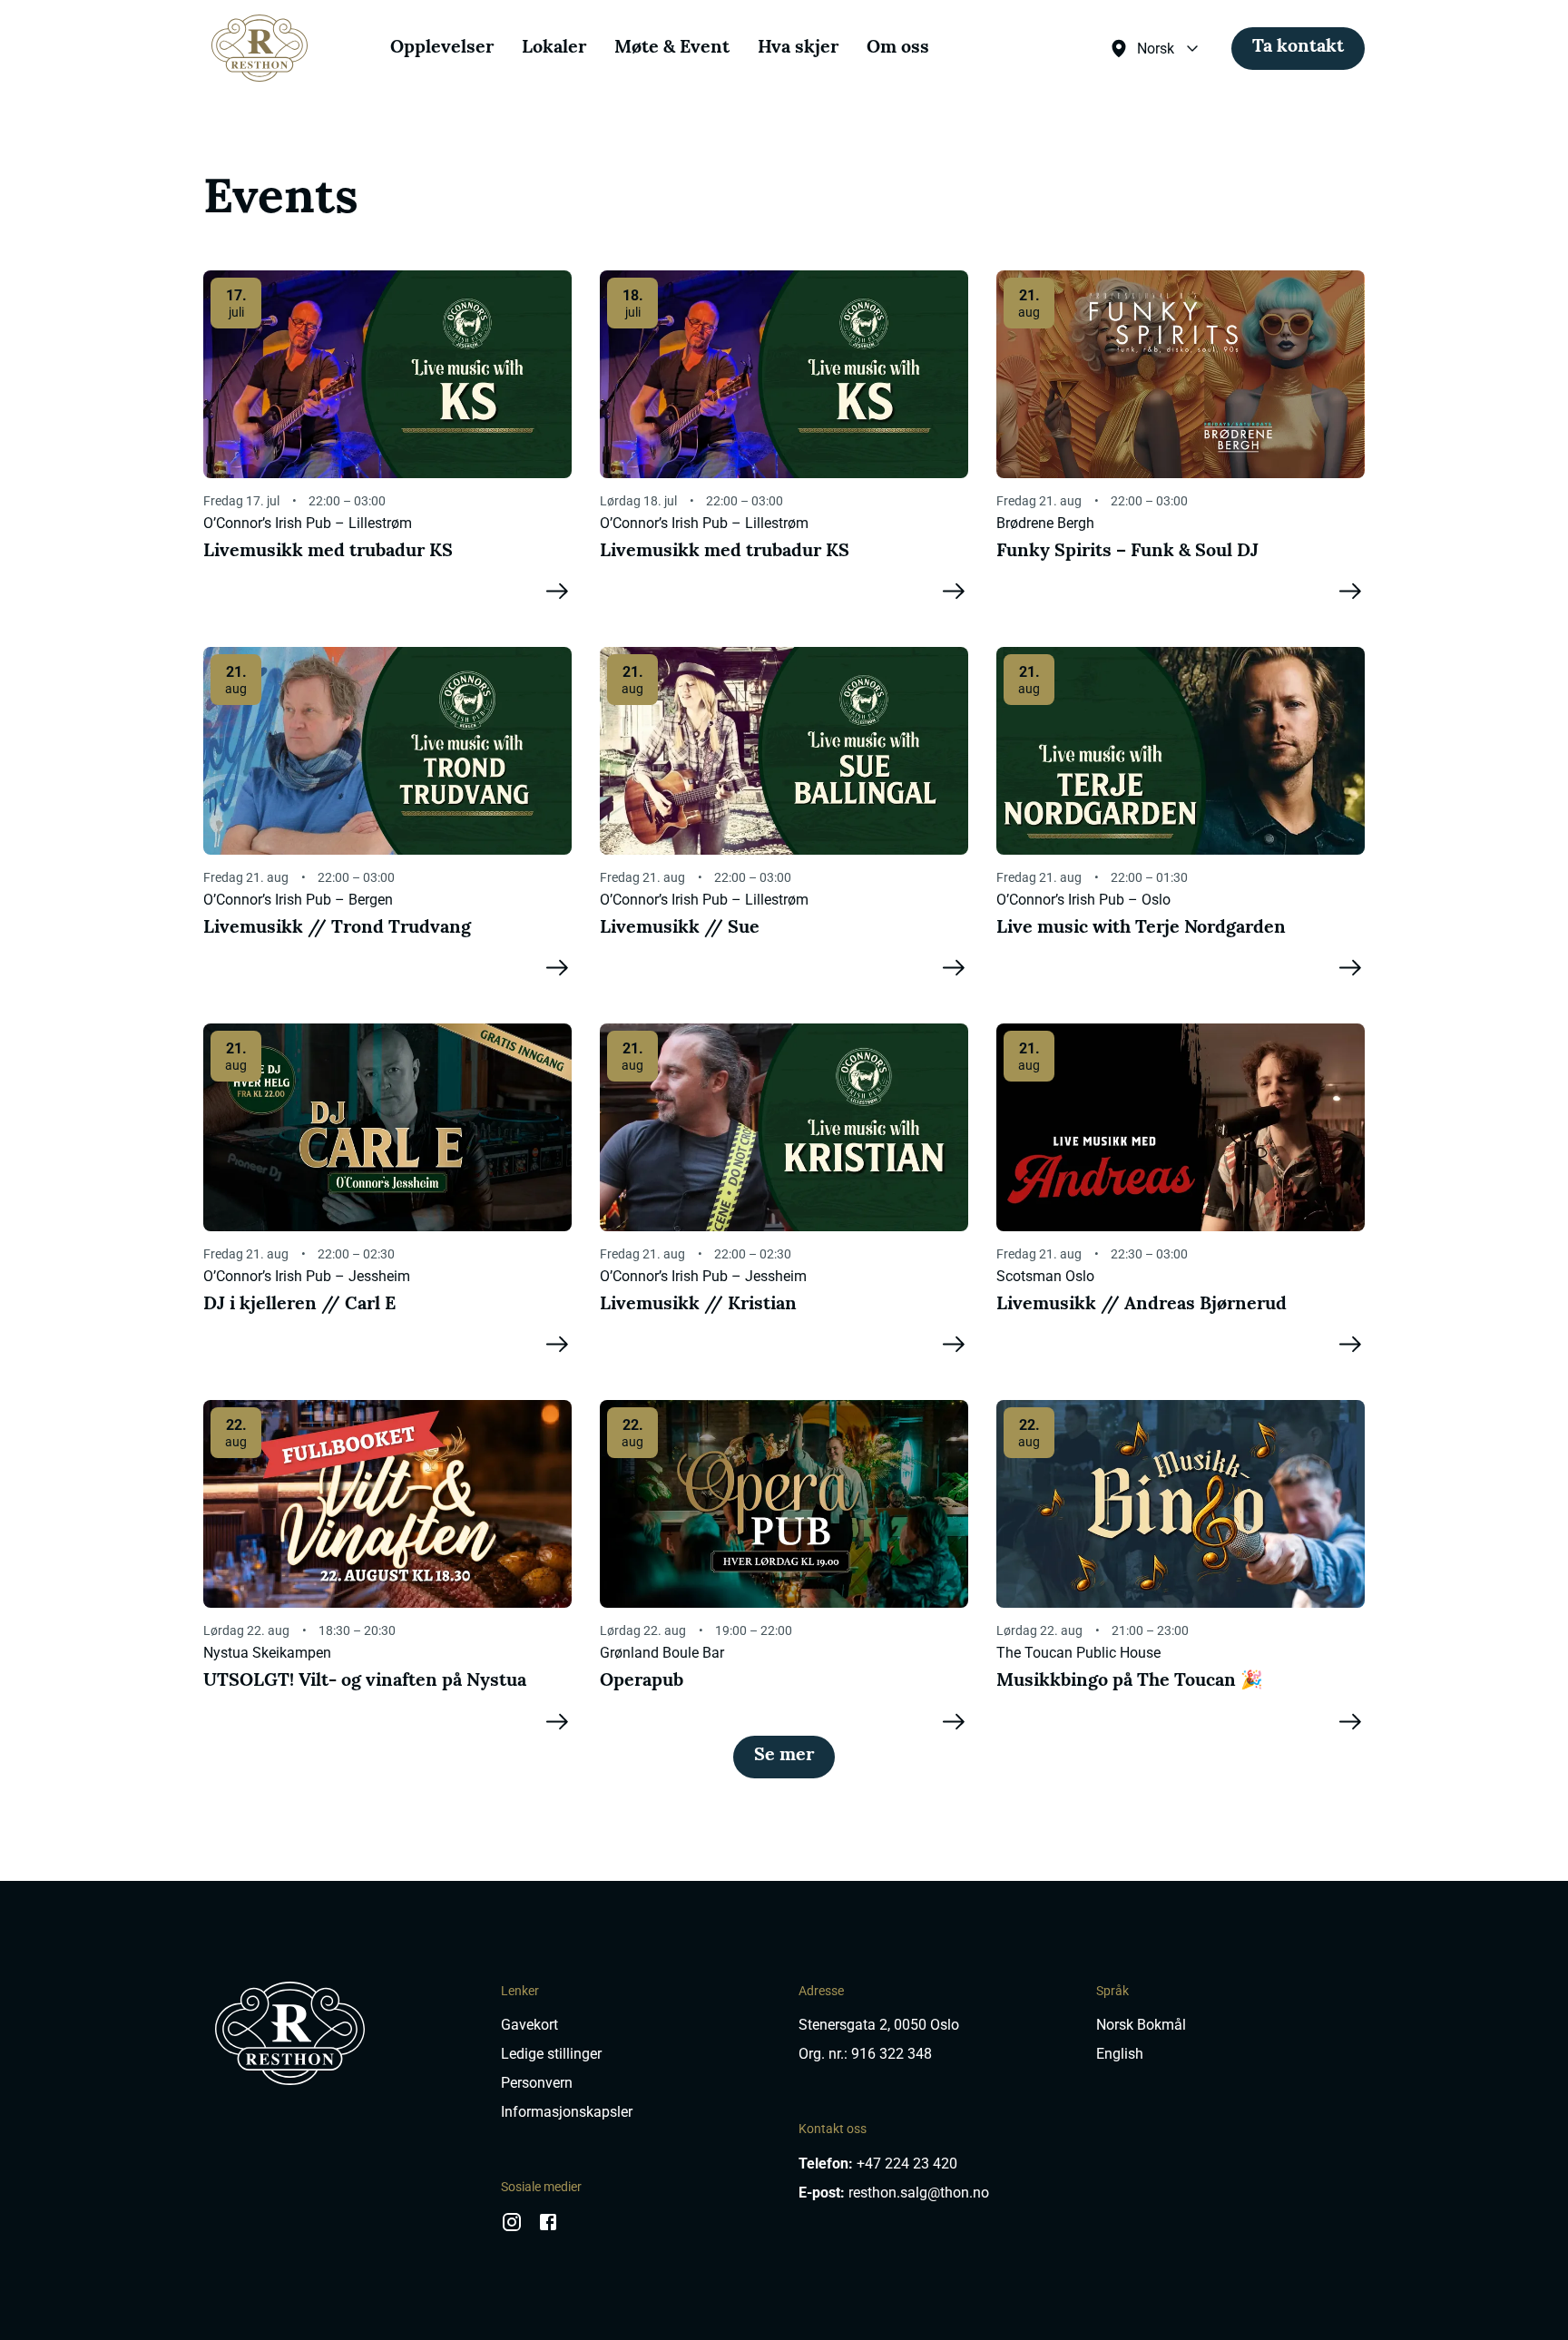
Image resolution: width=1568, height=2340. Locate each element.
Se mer (784, 1756)
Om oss (898, 48)
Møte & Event (672, 48)
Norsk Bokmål (1141, 2025)
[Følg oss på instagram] (512, 2228)
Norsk (1156, 49)
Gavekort (529, 2025)
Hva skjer (798, 48)
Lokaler (554, 48)
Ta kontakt (1298, 47)
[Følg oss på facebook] (548, 2228)
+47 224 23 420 (907, 2164)
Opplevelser (442, 48)
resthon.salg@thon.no (919, 2193)
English (1120, 2054)
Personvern (537, 2083)
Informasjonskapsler (567, 2112)
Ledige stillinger (551, 2054)
